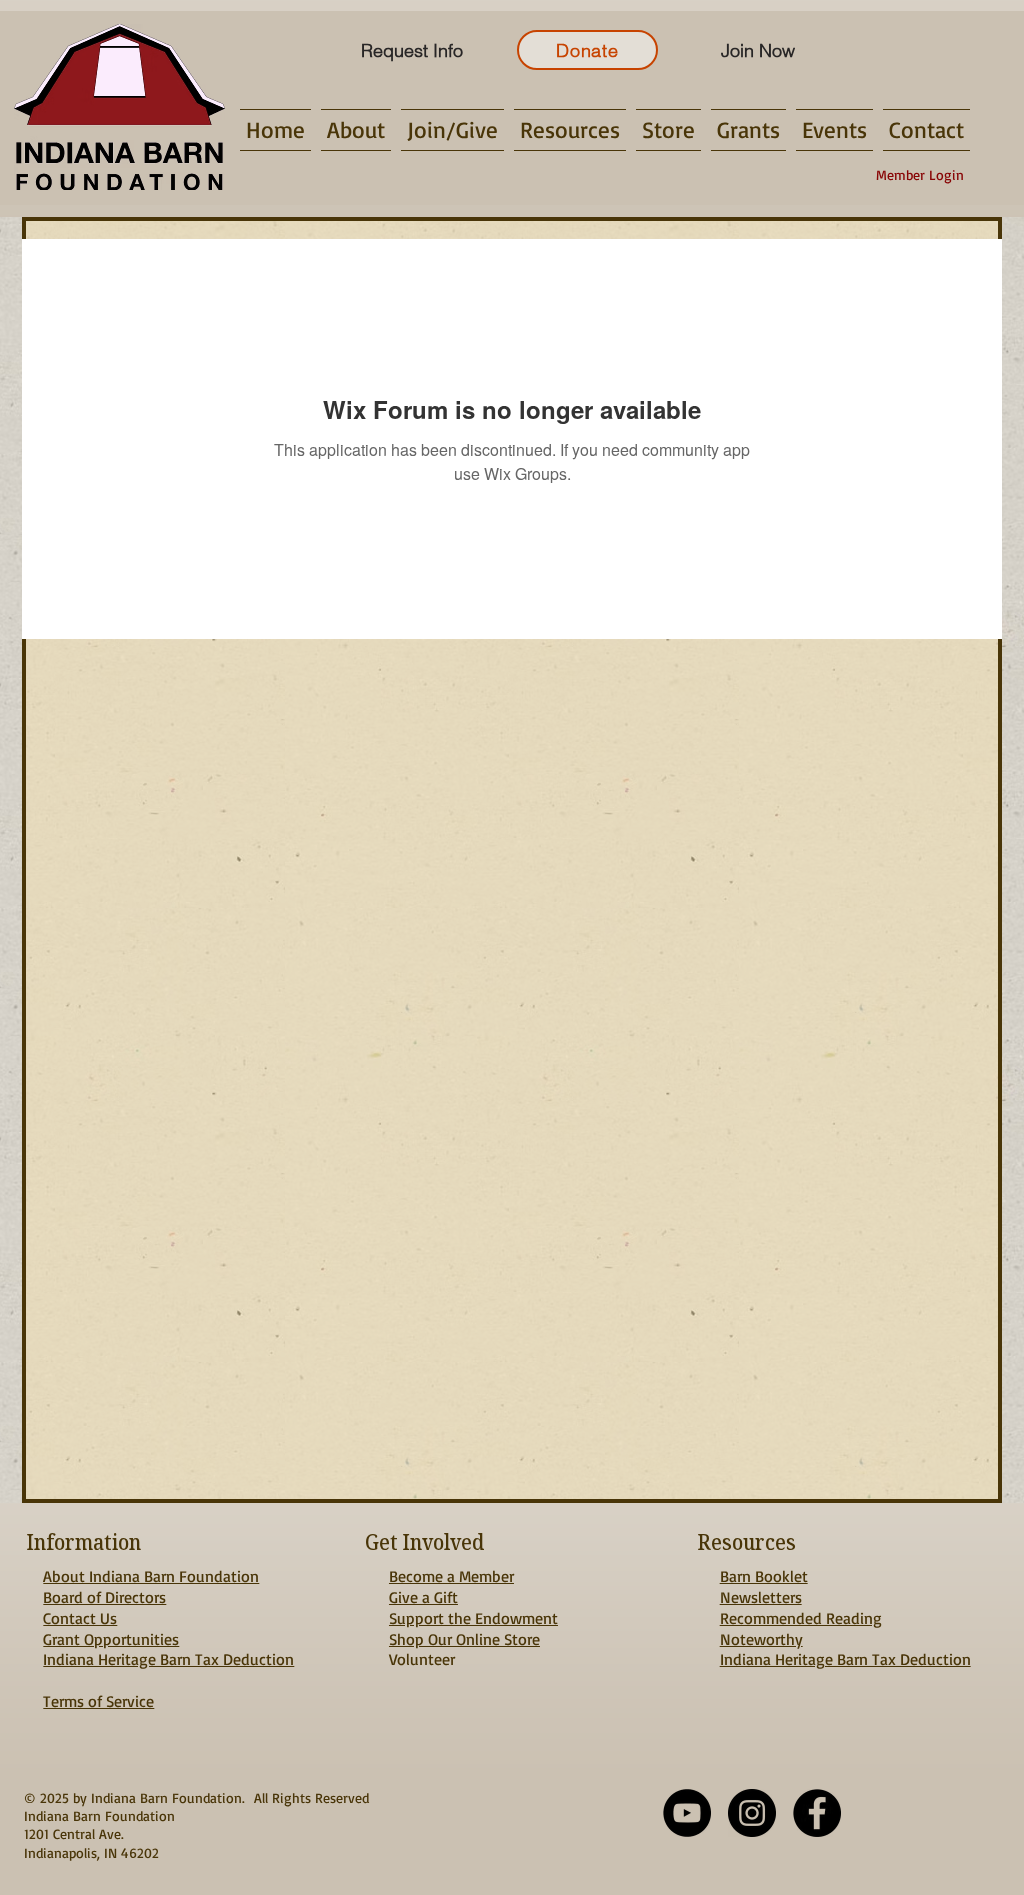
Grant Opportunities (111, 1639)
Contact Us (80, 1618)
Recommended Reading (801, 1618)
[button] (356, 130)
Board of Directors (104, 1597)
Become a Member (451, 1576)
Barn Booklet (764, 1576)
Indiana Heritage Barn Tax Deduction (168, 1659)
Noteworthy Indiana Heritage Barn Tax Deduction (845, 1649)
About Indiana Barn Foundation (151, 1576)
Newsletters (761, 1597)
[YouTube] (687, 1813)
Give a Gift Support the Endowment (473, 1607)
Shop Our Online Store (464, 1639)
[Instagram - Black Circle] (752, 1813)
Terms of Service (98, 1701)
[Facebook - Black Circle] (817, 1813)
